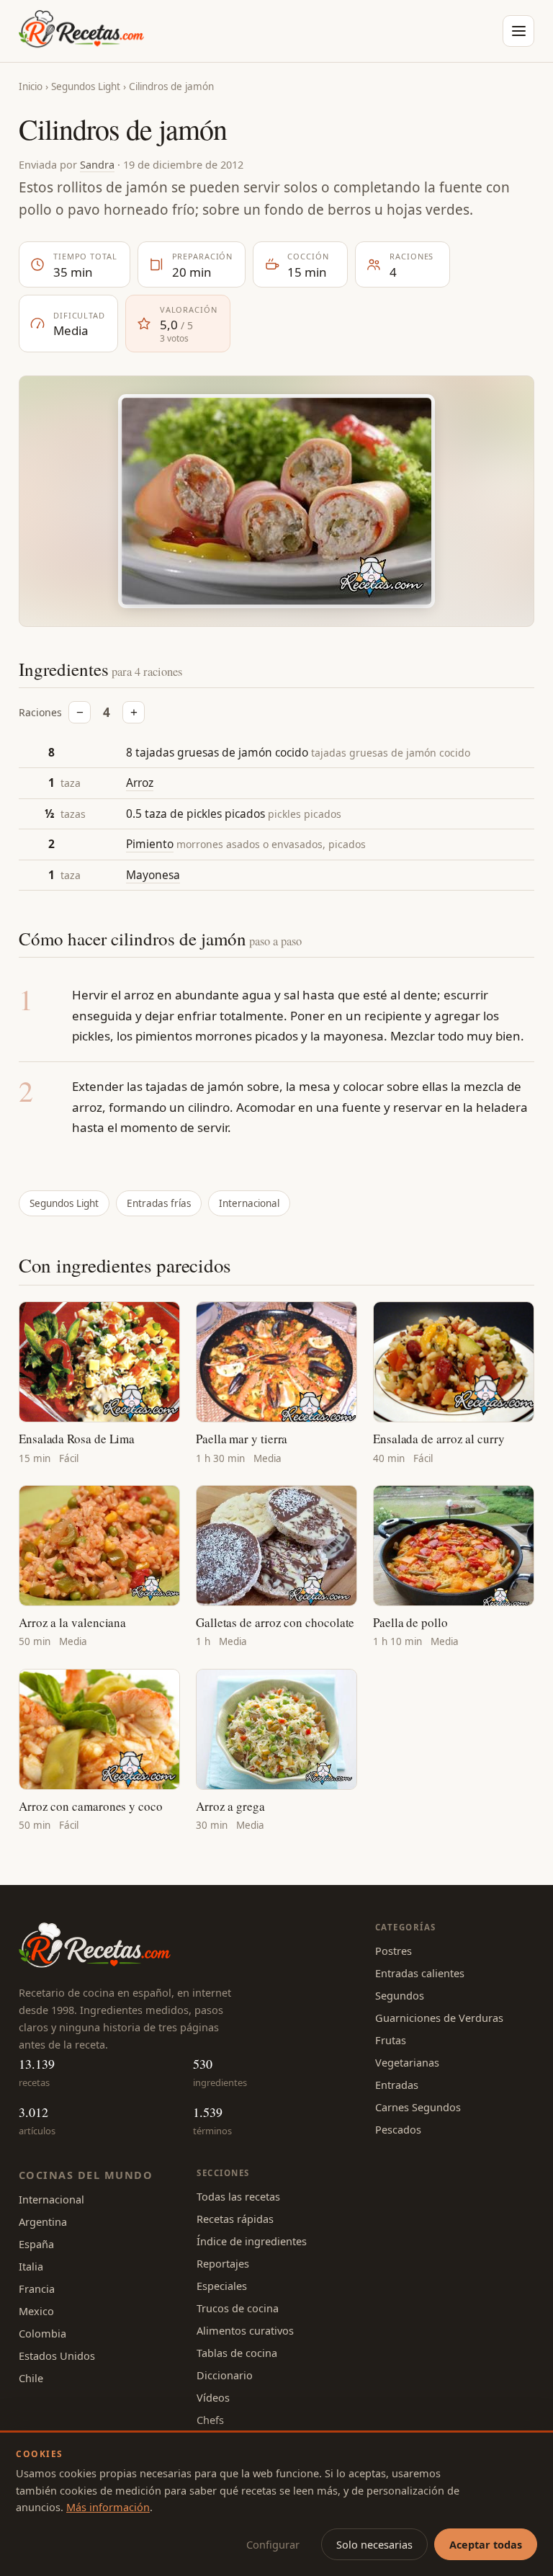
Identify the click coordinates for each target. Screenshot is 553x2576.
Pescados (398, 2129)
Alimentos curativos (245, 2330)
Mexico (36, 2311)
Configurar (273, 2544)
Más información (108, 2507)
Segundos (400, 1995)
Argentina (43, 2221)
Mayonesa (153, 875)
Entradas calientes (420, 1973)
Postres (394, 1951)
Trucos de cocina (238, 2308)
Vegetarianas (407, 2062)
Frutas (391, 2040)
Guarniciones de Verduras (439, 2018)
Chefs (210, 2420)
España (36, 2244)
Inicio (31, 86)
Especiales (222, 2286)
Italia (31, 2266)
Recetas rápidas (235, 2219)
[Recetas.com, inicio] (81, 31)
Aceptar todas (486, 2544)
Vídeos (213, 2397)
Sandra (97, 164)
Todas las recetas (238, 2196)
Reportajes (223, 2263)
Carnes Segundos (418, 2107)
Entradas (397, 2085)
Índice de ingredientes (252, 2241)
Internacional (249, 1203)
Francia (37, 2288)
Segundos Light (86, 86)
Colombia (42, 2333)
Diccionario (225, 2375)
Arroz (140, 783)
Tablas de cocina (237, 2353)
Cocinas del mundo (86, 2175)
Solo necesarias (374, 2544)
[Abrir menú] (518, 31)
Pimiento (150, 844)
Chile (31, 2378)
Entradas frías (159, 1203)
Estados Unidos (57, 2356)
